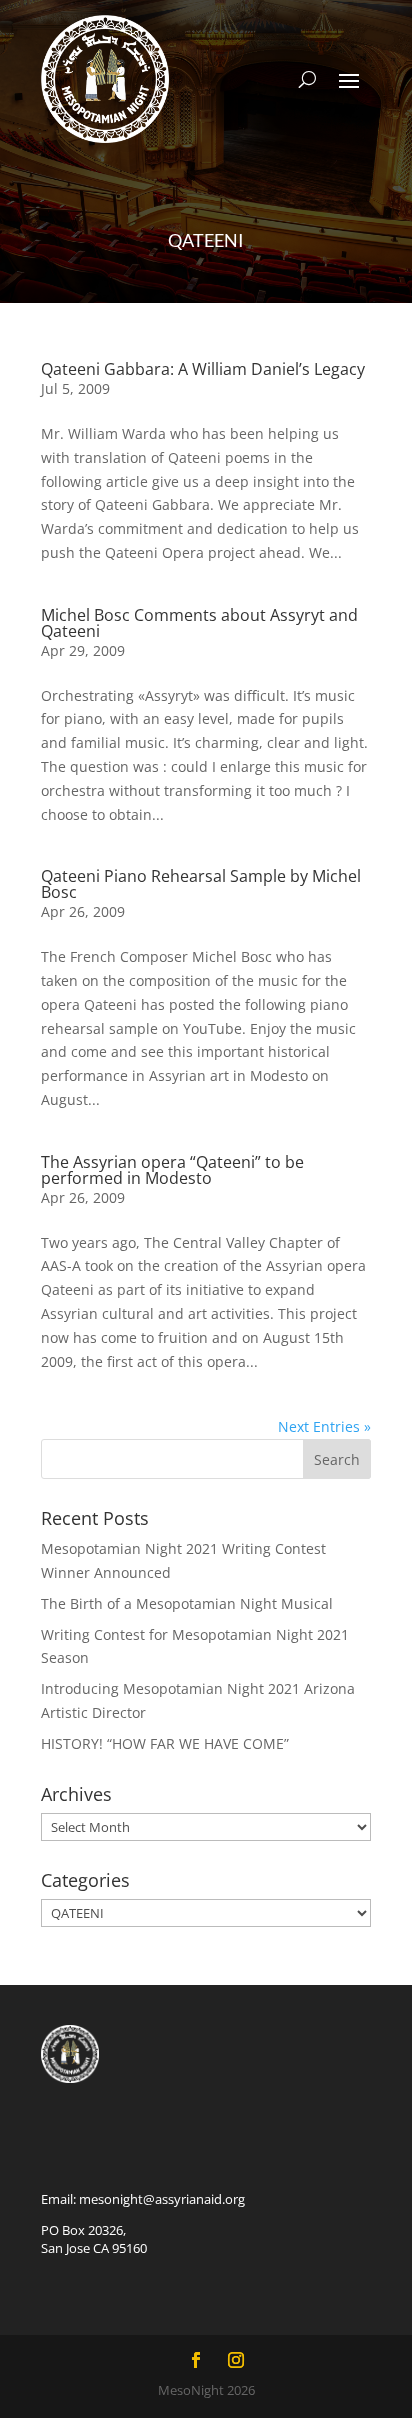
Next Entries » (324, 1426)
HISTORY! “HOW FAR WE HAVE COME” (165, 1743)
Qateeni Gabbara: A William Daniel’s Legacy (203, 369)
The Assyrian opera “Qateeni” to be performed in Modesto (172, 1170)
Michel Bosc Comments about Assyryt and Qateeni (199, 623)
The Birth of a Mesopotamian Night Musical (187, 1603)
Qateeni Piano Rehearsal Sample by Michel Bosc (201, 884)
